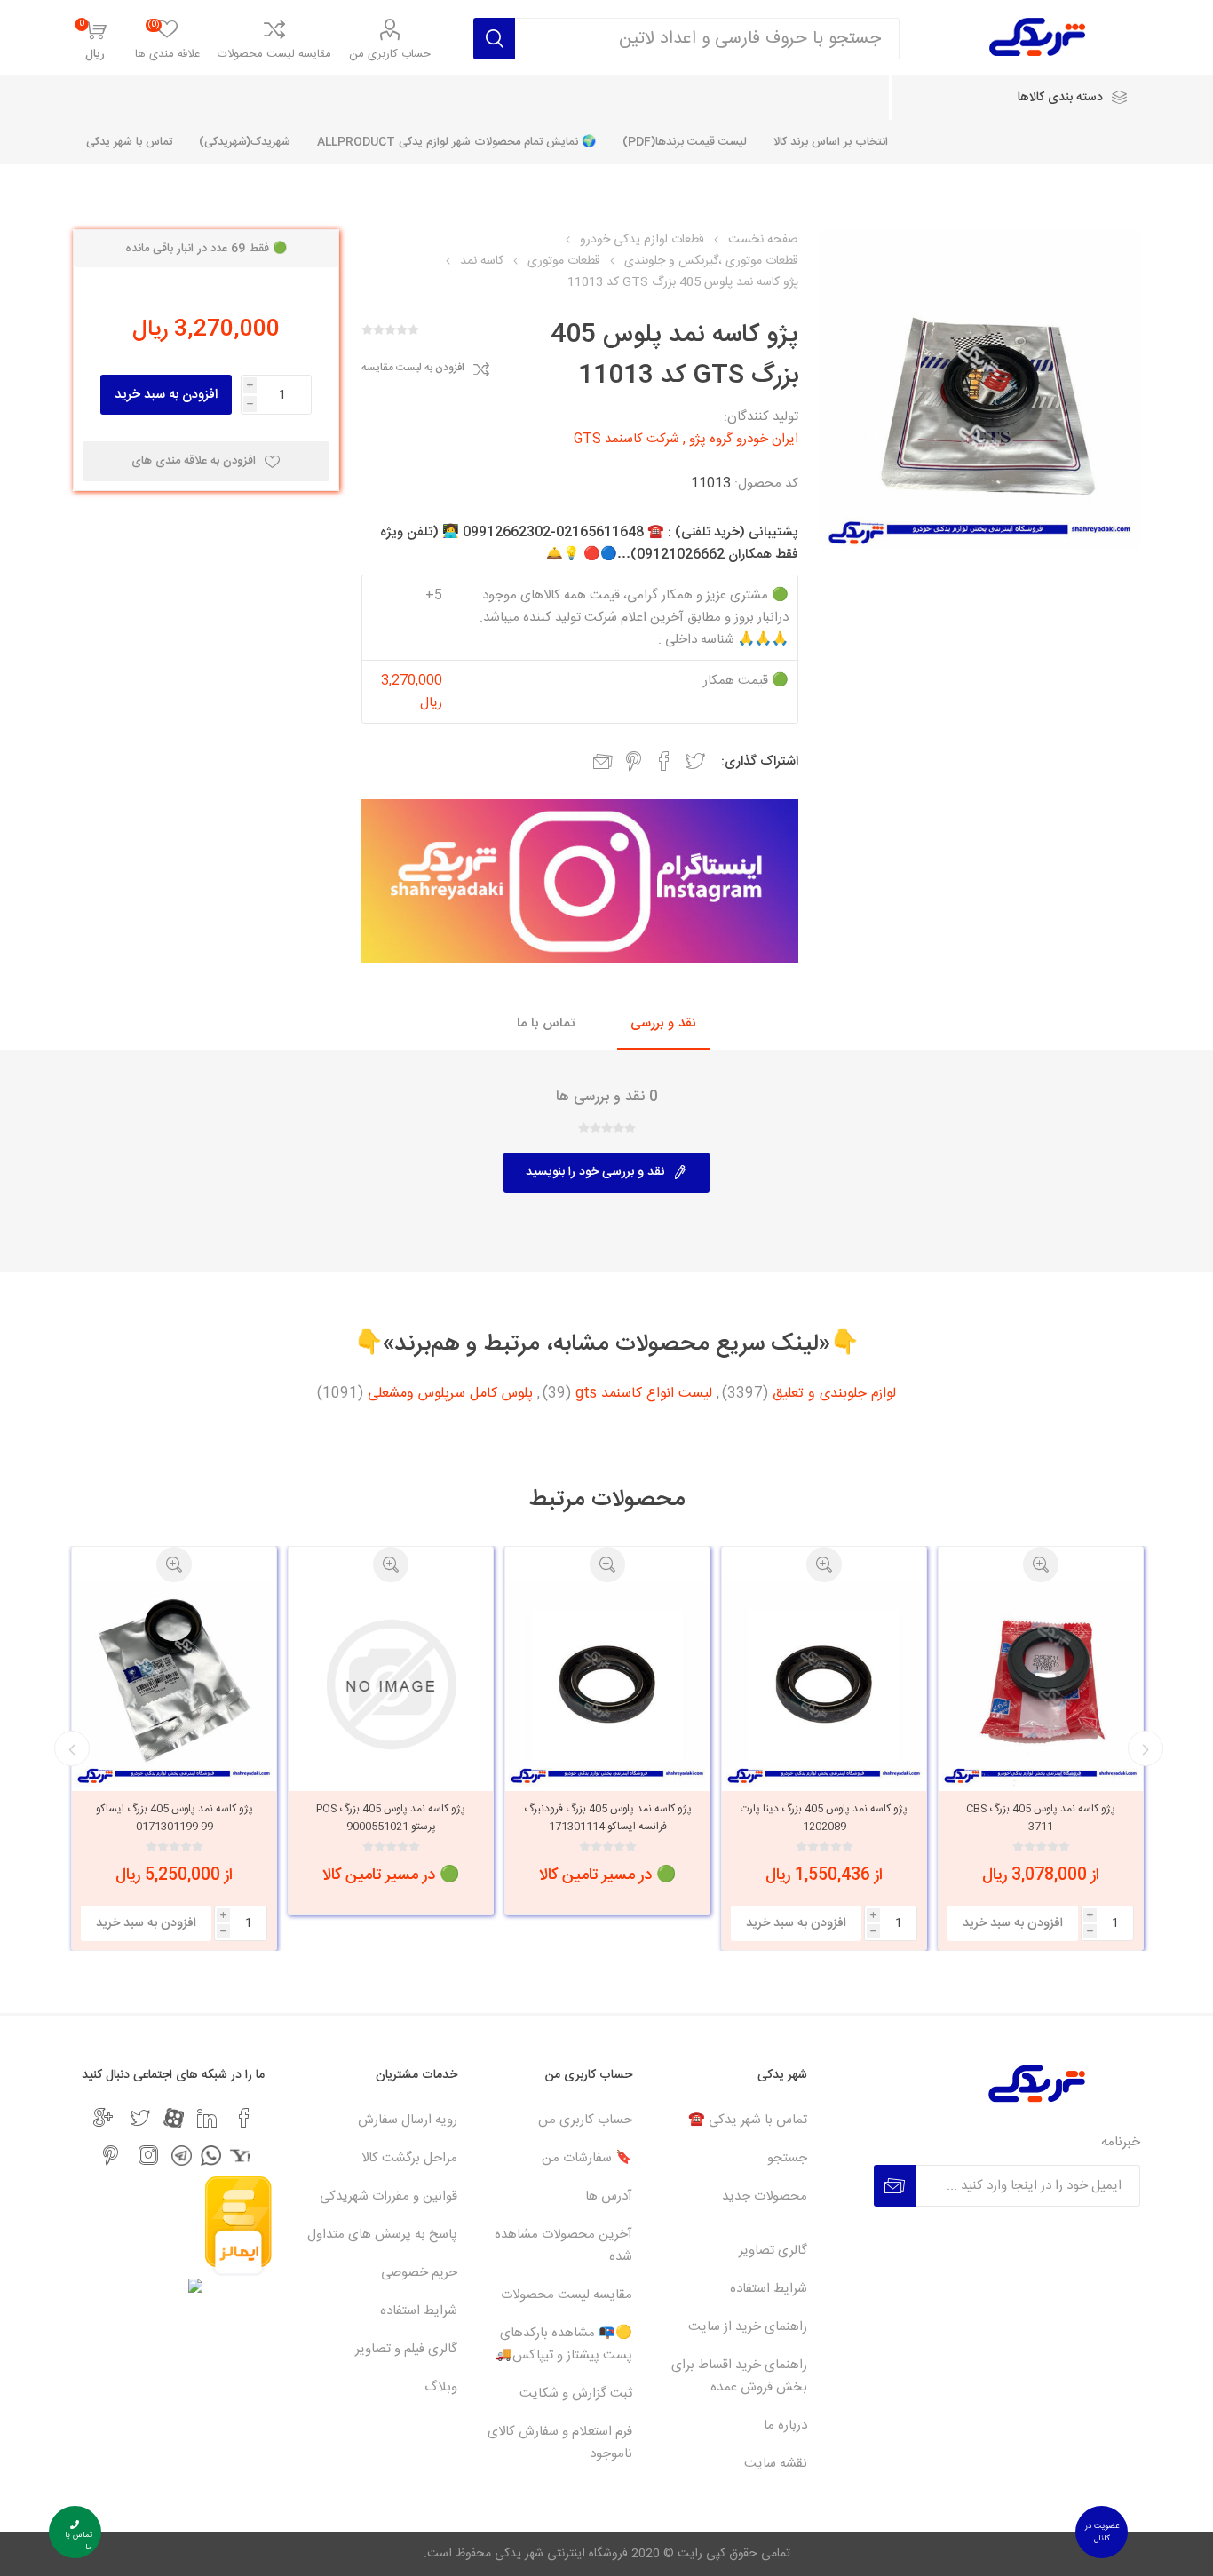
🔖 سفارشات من (587, 2158)
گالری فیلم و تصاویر (406, 2349)
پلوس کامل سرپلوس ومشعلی (450, 1394)
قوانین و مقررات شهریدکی (388, 2196)
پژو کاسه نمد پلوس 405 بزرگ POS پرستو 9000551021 (391, 1818)
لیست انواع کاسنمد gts (644, 1394)
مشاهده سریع (1041, 1565)
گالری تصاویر (773, 2251)
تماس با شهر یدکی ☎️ (748, 2120)
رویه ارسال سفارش (408, 2120)
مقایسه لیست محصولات (274, 54)
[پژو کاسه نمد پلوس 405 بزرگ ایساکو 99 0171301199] (174, 1684)
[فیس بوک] (244, 2118)
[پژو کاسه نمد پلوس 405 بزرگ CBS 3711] (1041, 1684)
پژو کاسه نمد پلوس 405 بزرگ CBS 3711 (1041, 1818)
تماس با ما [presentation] (546, 1023)
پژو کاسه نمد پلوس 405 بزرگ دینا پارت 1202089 (824, 1818)
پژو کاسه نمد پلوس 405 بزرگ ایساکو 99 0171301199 (174, 1818)
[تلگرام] (182, 2156)
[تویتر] (140, 2118)
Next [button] (72, 1748)
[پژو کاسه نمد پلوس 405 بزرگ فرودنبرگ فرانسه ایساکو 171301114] (607, 1684)
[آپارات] (174, 2118)
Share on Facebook (664, 761)
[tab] (663, 1024)
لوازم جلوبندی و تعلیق (834, 1394)
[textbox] (708, 39)
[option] (1041, 1748)
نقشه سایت (776, 2464)
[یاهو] (240, 2156)
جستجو (787, 2158)
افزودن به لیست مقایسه (413, 369)
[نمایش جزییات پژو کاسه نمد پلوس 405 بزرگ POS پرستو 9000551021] (391, 1684)
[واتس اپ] (211, 2156)
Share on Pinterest (634, 761)
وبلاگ (441, 2387)
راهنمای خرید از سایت (748, 2327)
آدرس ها (609, 2196)
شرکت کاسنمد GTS (626, 439)
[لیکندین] (207, 2118)
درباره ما (785, 2425)
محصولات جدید (765, 2196)
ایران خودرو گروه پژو (744, 439)
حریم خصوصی (419, 2273)
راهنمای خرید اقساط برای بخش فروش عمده (739, 2376)
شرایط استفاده (769, 2289)
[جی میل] (103, 2118)
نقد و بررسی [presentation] (663, 1023)
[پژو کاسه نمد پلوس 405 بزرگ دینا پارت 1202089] (824, 1684)
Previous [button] (1146, 1748)
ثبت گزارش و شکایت (576, 2394)
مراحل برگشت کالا (409, 2158)
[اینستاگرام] (148, 2155)
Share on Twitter (695, 761)
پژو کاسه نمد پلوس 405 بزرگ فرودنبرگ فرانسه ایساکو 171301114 (608, 1818)
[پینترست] (111, 2155)
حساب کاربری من (390, 54)
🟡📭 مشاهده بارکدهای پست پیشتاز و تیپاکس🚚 (564, 2344)
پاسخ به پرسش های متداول (382, 2235)
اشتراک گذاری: (760, 761)
